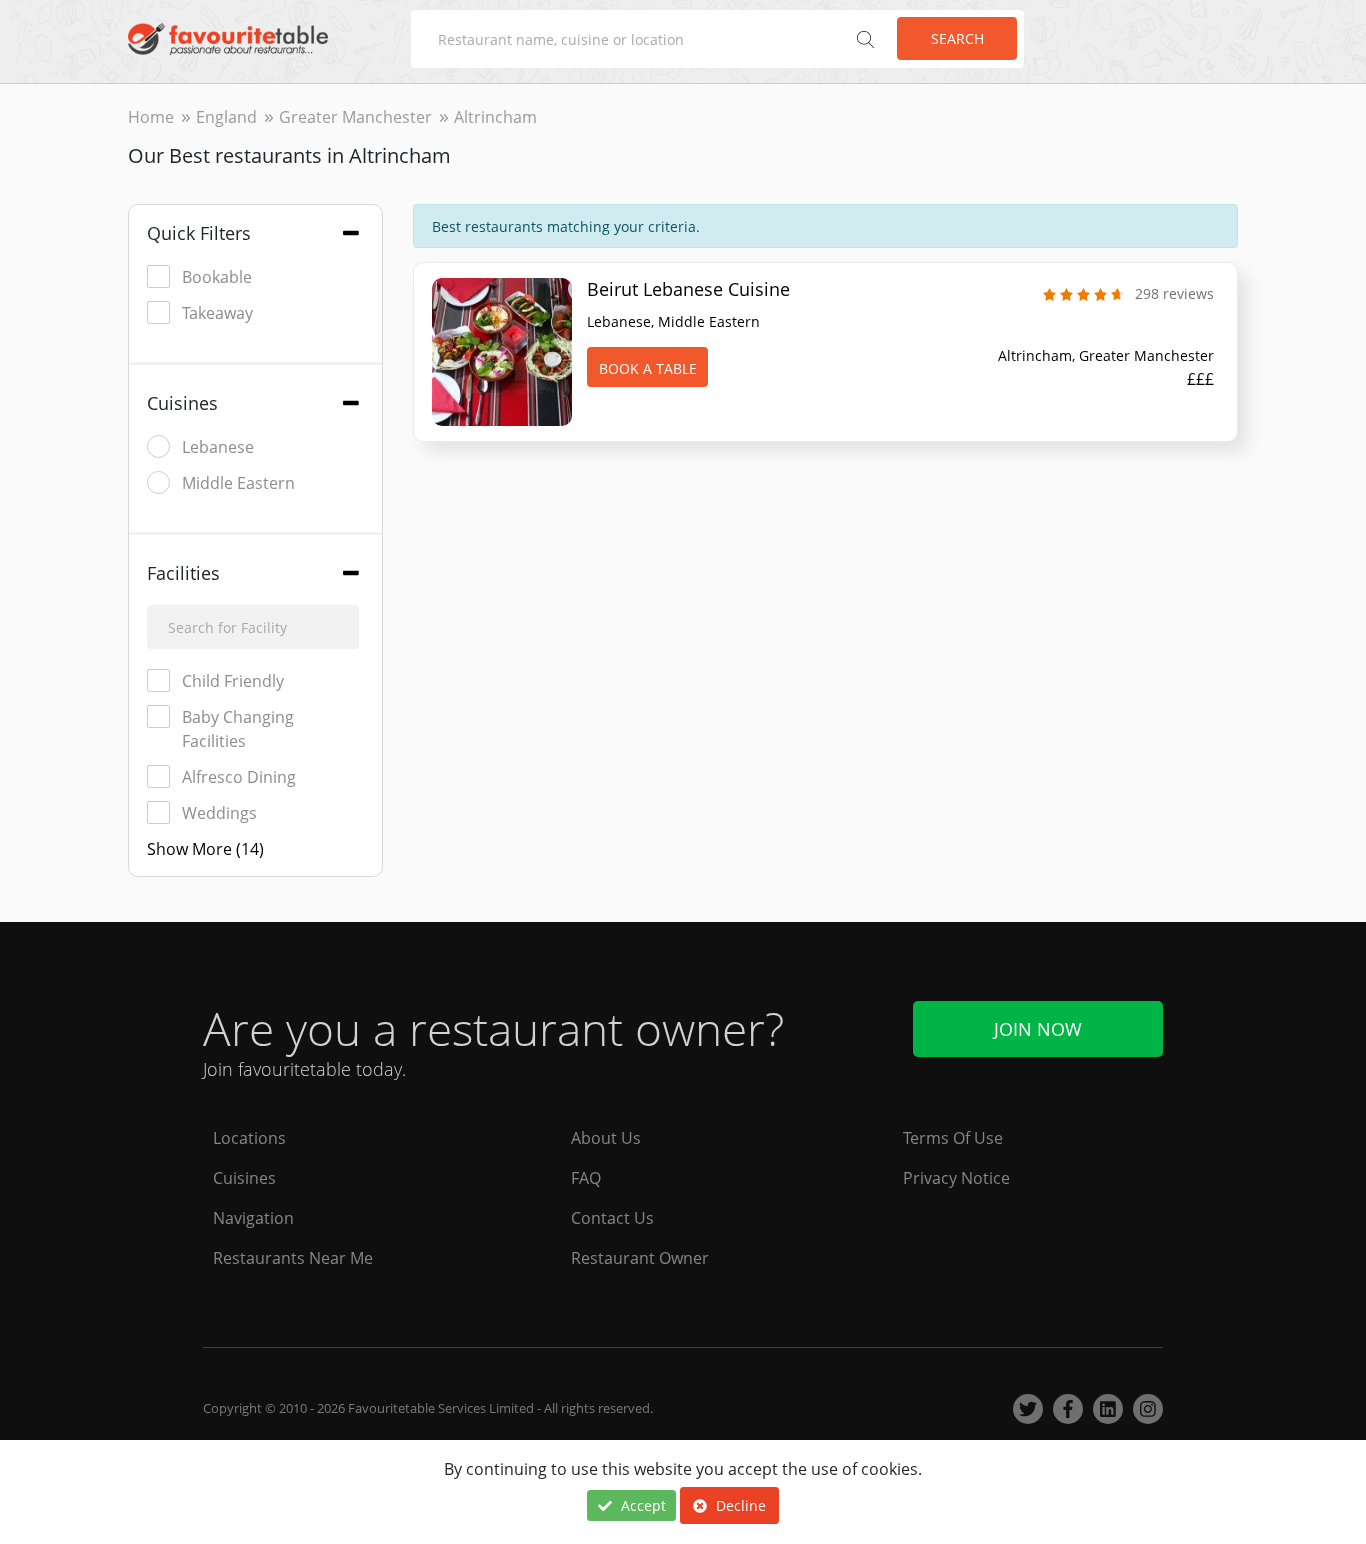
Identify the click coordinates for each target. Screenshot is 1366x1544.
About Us (606, 1138)
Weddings (219, 813)
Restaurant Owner (640, 1258)
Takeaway (217, 313)
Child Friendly (233, 681)
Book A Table (648, 368)
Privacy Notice (956, 1178)
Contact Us (612, 1218)
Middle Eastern (238, 483)
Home (151, 117)
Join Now (1038, 1029)
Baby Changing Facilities (238, 729)
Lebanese (218, 447)
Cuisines (244, 1178)
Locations (249, 1138)
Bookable (217, 277)
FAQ (586, 1178)
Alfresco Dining (239, 777)
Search (957, 38)
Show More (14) (205, 849)
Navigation (253, 1218)
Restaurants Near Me (293, 1258)
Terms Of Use (953, 1138)
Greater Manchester (355, 117)
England (226, 117)
